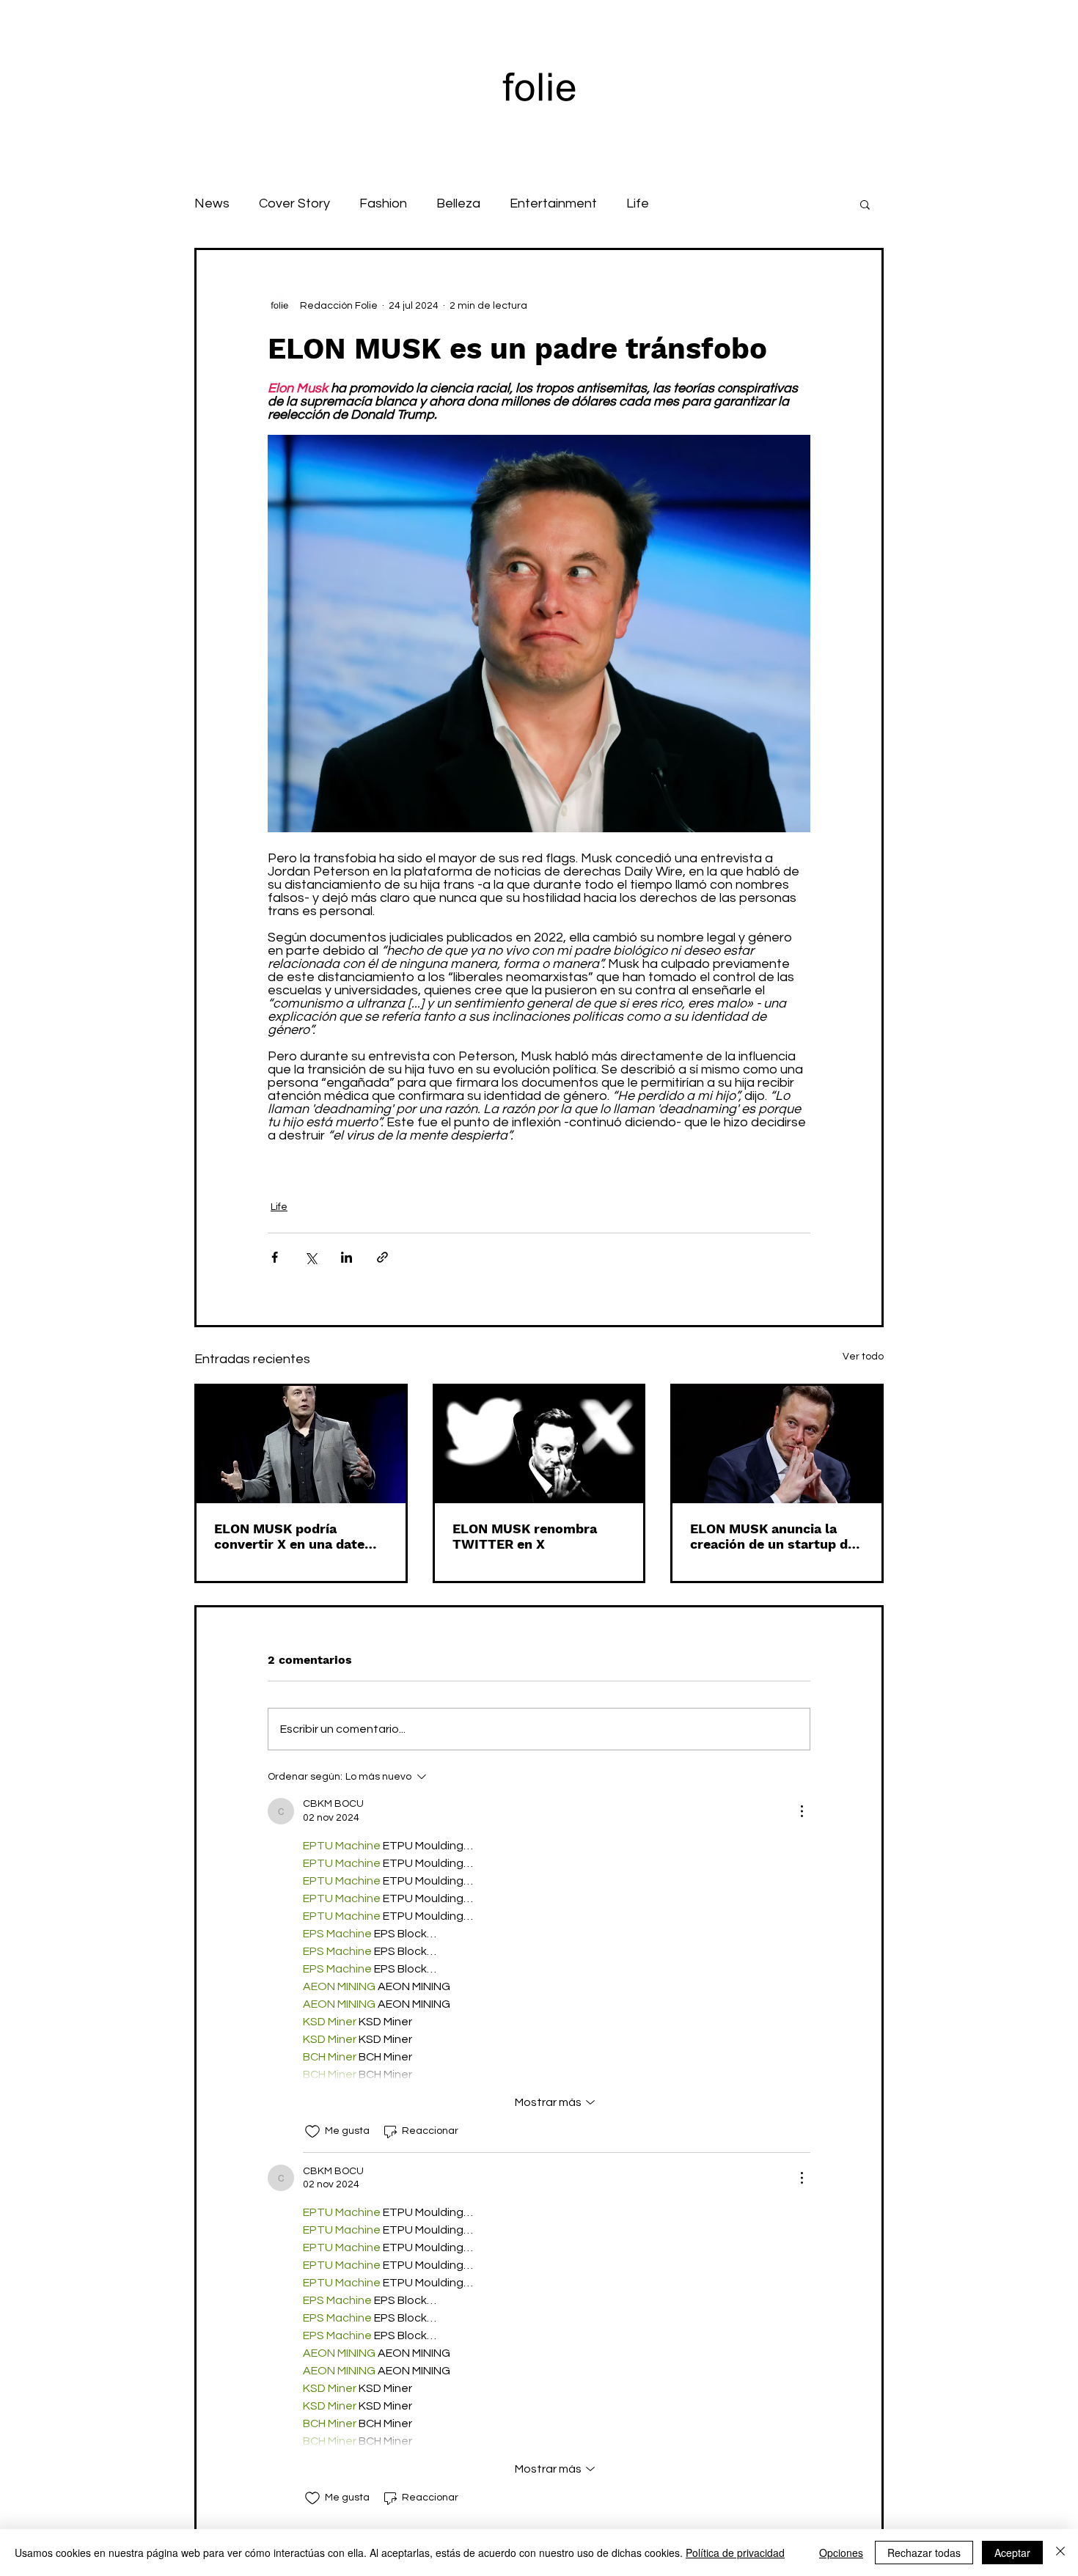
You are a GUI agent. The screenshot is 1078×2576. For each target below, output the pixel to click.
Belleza (458, 203)
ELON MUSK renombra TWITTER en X (525, 1536)
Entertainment (553, 203)
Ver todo (863, 1357)
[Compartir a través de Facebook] (275, 1257)
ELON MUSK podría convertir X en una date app (289, 1536)
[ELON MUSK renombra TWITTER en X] (539, 1445)
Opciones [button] (841, 2553)
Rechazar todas (924, 2553)
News (212, 203)
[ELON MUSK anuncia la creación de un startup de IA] (777, 1445)
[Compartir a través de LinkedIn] (346, 1257)
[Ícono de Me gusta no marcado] (312, 2132)
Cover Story (294, 203)
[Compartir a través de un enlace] (382, 1257)
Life (638, 203)
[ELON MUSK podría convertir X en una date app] (301, 1445)
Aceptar (1012, 2553)
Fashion (383, 203)
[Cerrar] (1060, 2553)
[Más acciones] (802, 1811)
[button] (865, 204)
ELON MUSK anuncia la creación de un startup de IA (773, 1536)
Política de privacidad (735, 2553)
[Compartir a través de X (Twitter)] (311, 1257)
